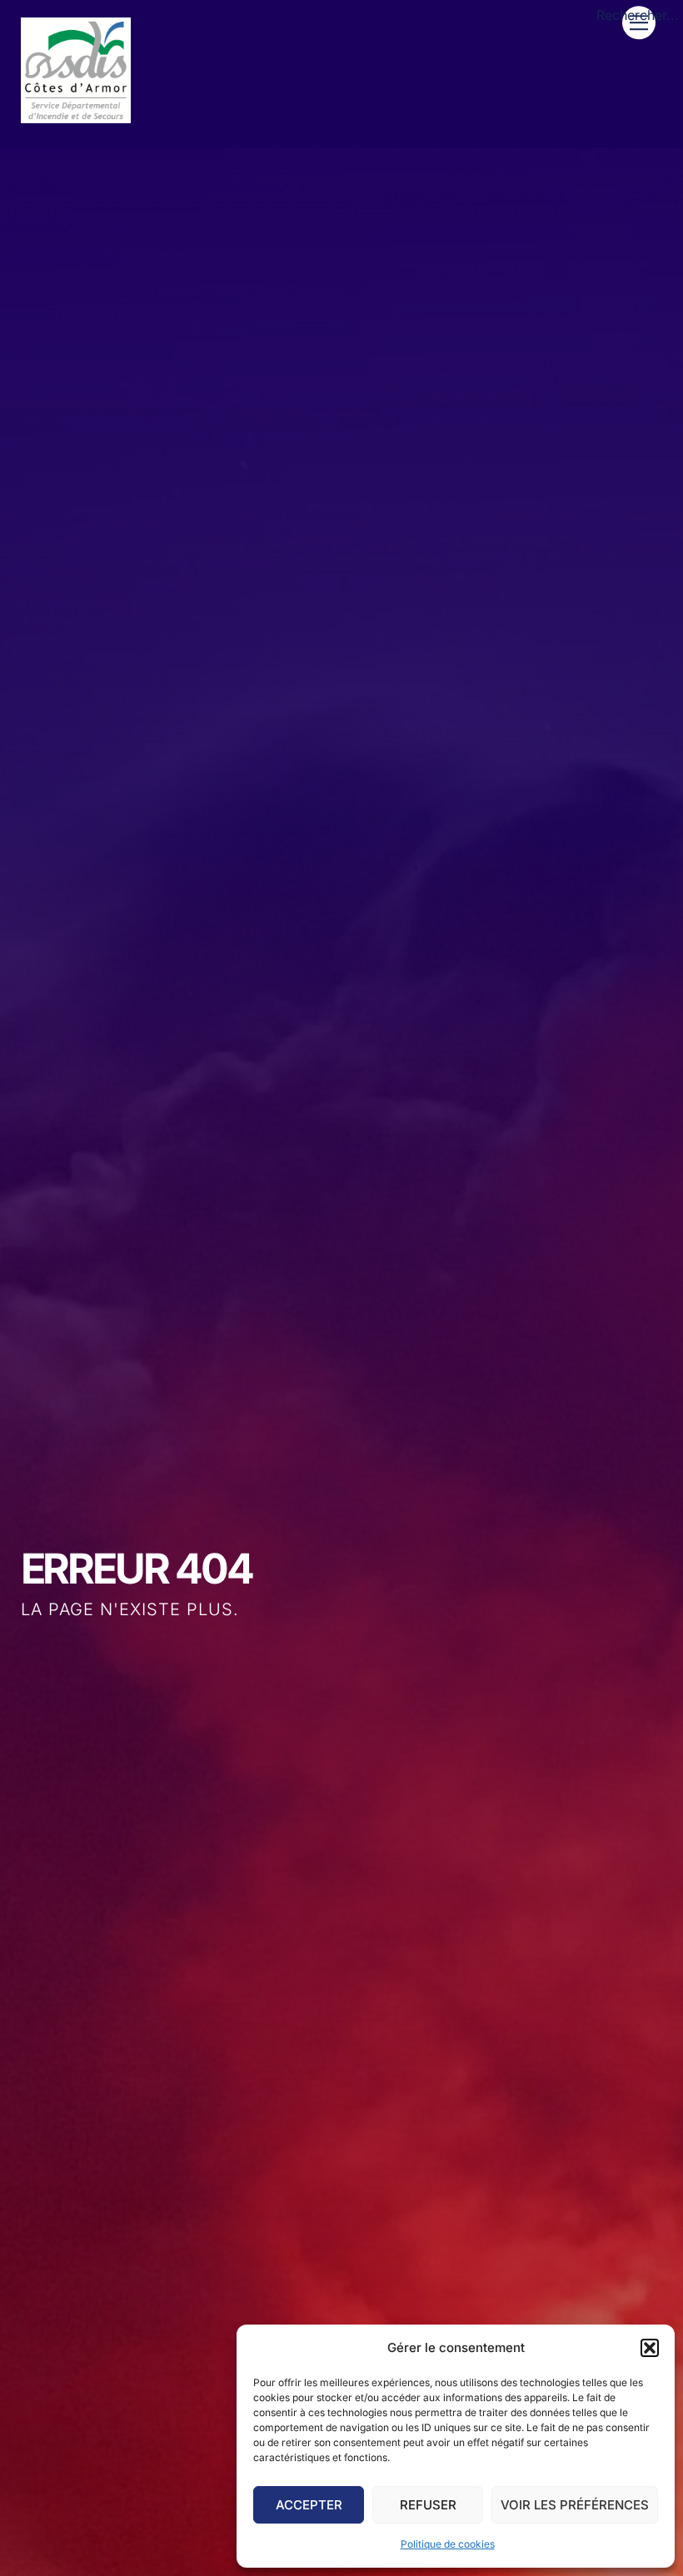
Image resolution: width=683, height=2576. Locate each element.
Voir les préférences (575, 2505)
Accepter (309, 2505)
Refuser (428, 2505)
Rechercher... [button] (638, 15)
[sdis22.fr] (76, 116)
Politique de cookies (448, 2544)
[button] (650, 2348)
